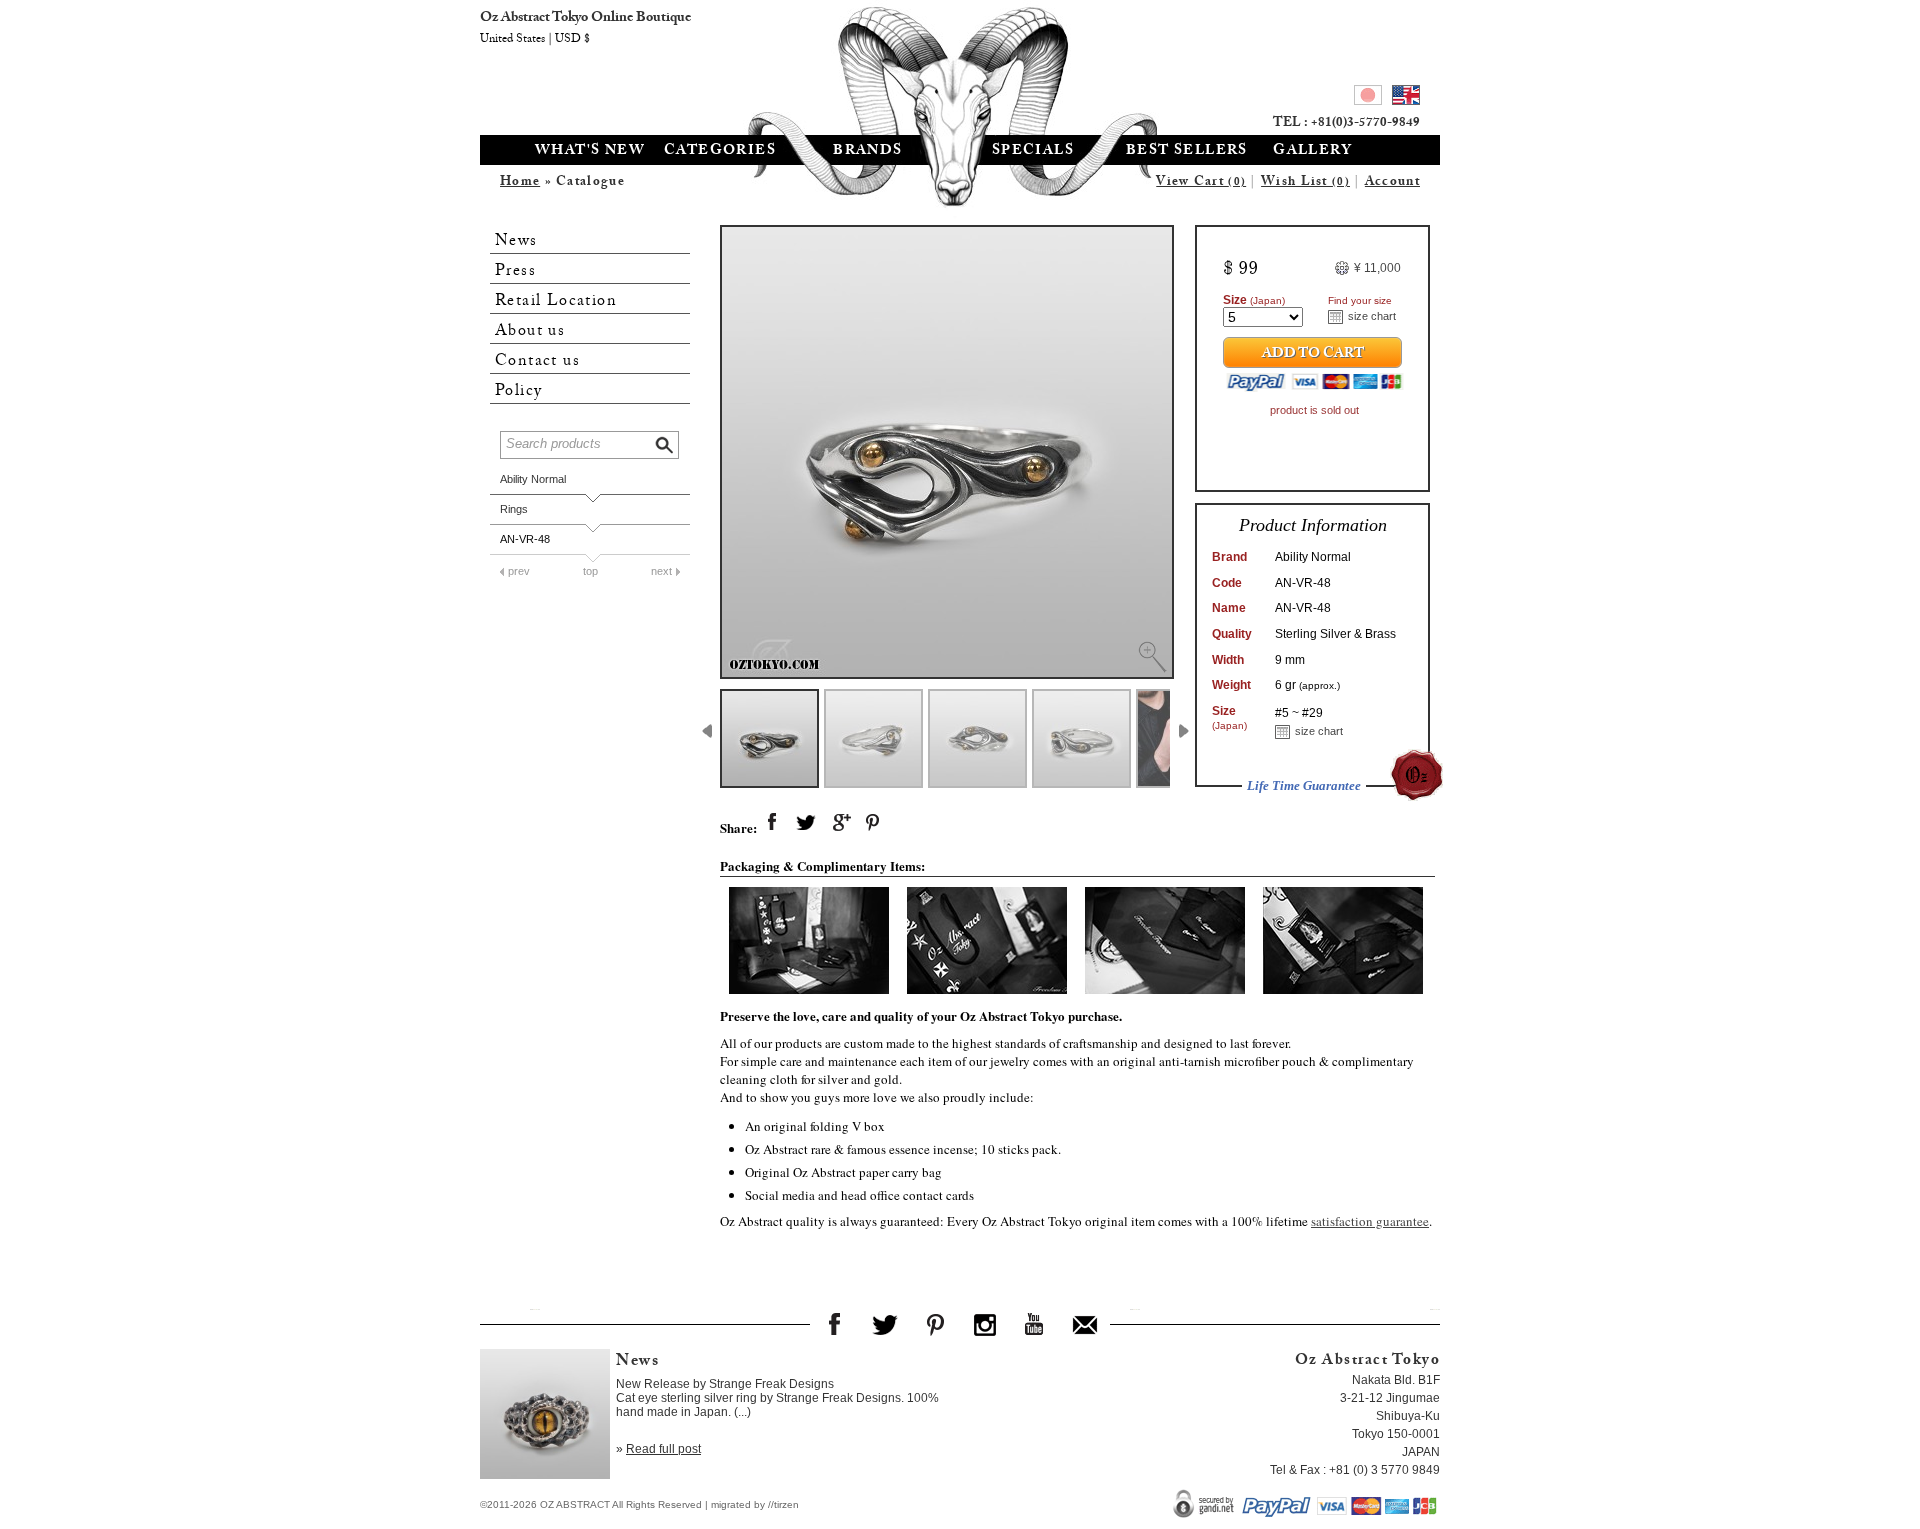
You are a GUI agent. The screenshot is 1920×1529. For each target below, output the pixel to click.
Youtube (1035, 1324)
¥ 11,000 (1377, 268)
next (661, 571)
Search (666, 442)
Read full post (663, 1449)
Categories (720, 152)
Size (1254, 300)
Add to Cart (1313, 355)
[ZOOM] (947, 452)
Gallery (1312, 152)
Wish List (1305, 183)
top (590, 571)
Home (520, 183)
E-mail (1085, 1324)
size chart (1372, 316)
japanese (1368, 98)
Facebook (835, 1324)
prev (519, 571)
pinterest (874, 823)
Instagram (985, 1324)
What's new (590, 152)
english (1406, 98)
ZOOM (1152, 657)
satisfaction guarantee (1370, 1221)
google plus (840, 823)
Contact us (537, 361)
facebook (772, 823)
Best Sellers (1187, 152)
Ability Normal (533, 479)
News (516, 241)
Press (515, 271)
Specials (1033, 152)
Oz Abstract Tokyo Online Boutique (960, 65)
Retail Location (556, 301)
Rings (514, 509)
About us (530, 331)
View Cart (1201, 183)
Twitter (885, 1324)
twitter (806, 823)
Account (1392, 183)
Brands (867, 152)
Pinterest (935, 1324)
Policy (518, 391)
